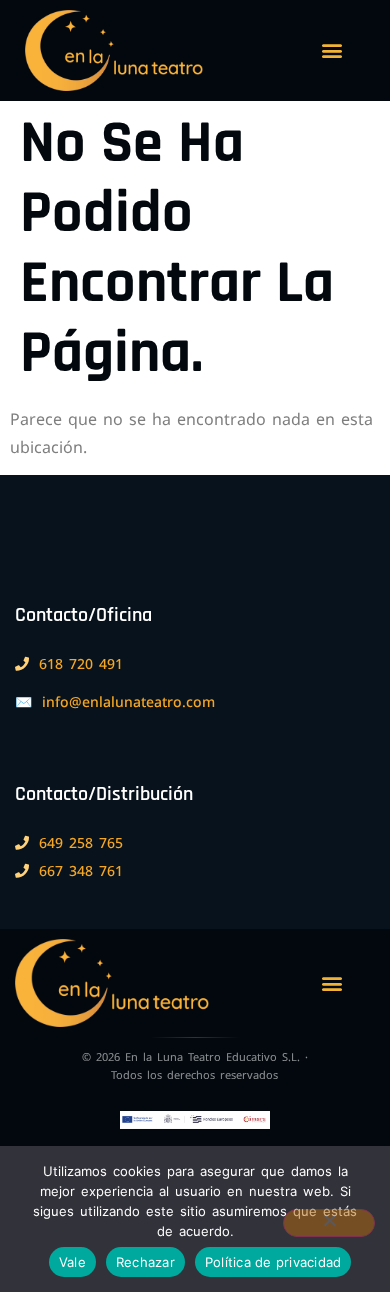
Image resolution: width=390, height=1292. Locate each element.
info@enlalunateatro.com (128, 701)
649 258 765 (81, 842)
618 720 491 (81, 663)
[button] (331, 50)
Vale (72, 1262)
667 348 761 (81, 870)
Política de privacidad (273, 1262)
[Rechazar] (329, 1223)
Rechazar (145, 1262)
